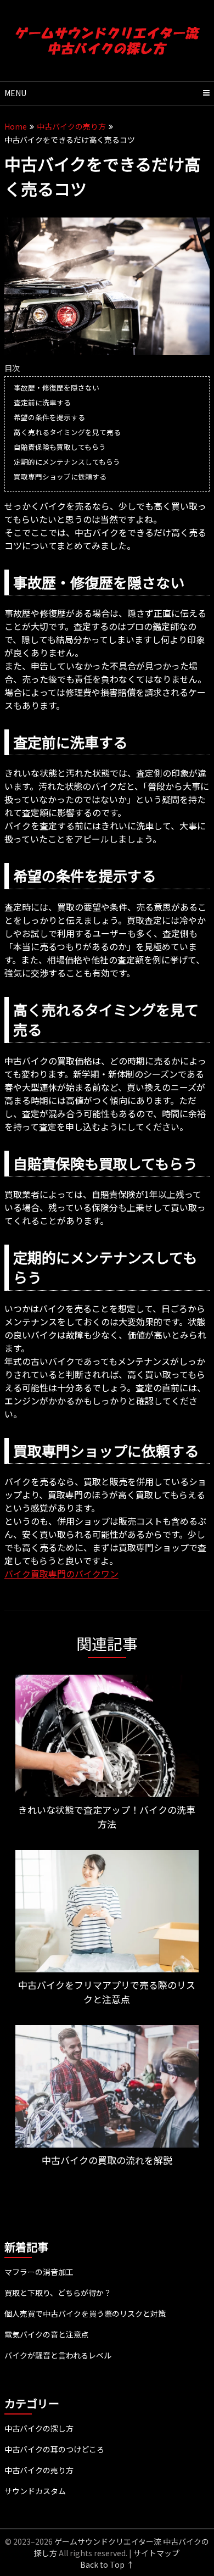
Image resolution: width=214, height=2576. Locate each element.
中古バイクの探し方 (39, 2428)
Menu (15, 93)
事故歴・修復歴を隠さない (57, 387)
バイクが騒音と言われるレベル (58, 2355)
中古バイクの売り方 (71, 126)
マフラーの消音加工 (39, 2272)
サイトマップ (156, 2553)
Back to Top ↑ (107, 2564)
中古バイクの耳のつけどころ (54, 2449)
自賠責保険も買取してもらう (60, 447)
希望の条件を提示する (49, 417)
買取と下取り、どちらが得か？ (58, 2293)
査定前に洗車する (42, 402)
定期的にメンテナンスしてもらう (67, 462)
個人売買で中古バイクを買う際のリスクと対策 (85, 2313)
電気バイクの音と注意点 (47, 2334)
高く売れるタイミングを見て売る (67, 432)
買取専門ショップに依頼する (60, 476)
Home (16, 126)
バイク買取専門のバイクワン (61, 1574)
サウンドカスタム (35, 2491)
